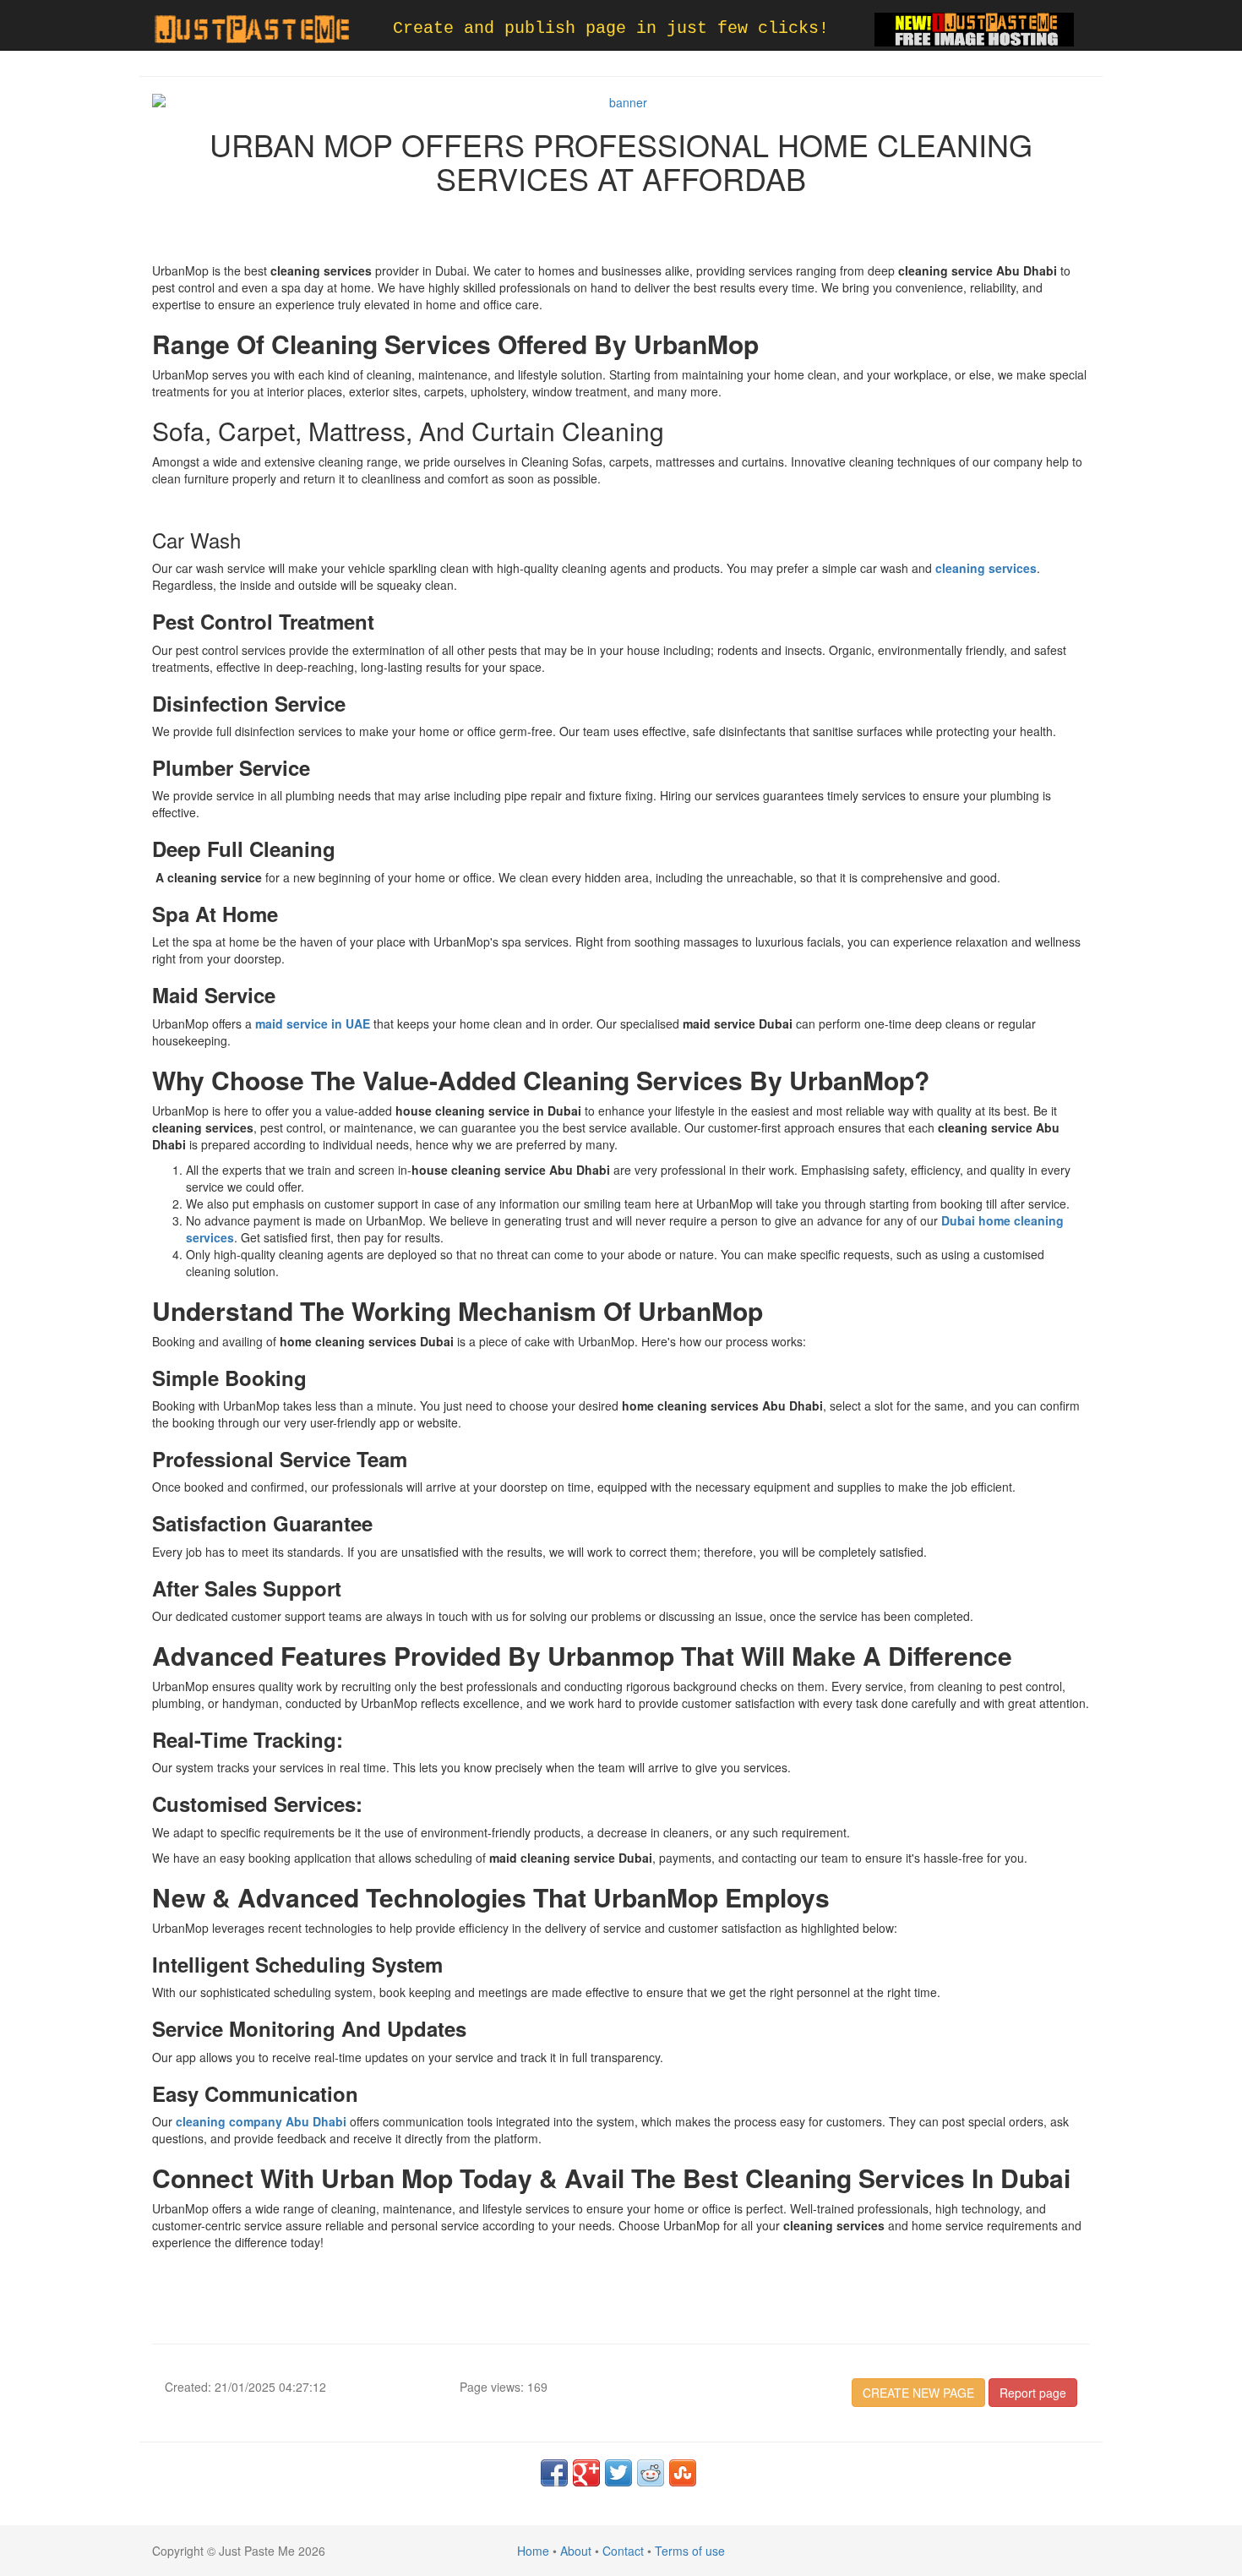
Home (533, 2551)
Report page (1033, 2393)
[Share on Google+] (586, 2473)
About (576, 2551)
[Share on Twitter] (618, 2473)
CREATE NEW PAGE (918, 2393)
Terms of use (690, 2551)
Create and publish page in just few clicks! (611, 28)
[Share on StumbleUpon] (683, 2473)
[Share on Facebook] (554, 2473)
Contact (623, 2551)
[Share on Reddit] (651, 2473)
